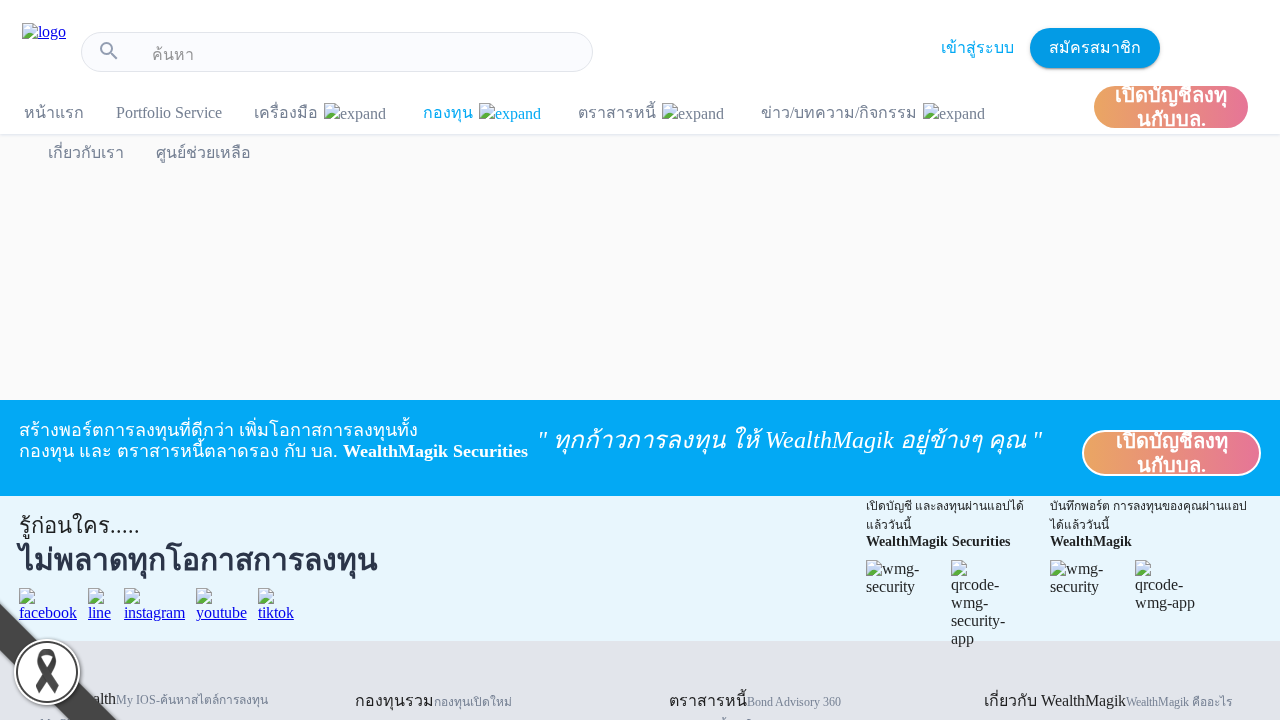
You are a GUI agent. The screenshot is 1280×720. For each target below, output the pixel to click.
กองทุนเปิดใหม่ (473, 702)
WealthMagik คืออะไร (1179, 702)
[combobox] (364, 55)
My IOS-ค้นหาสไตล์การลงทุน (192, 700)
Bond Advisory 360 (794, 702)
